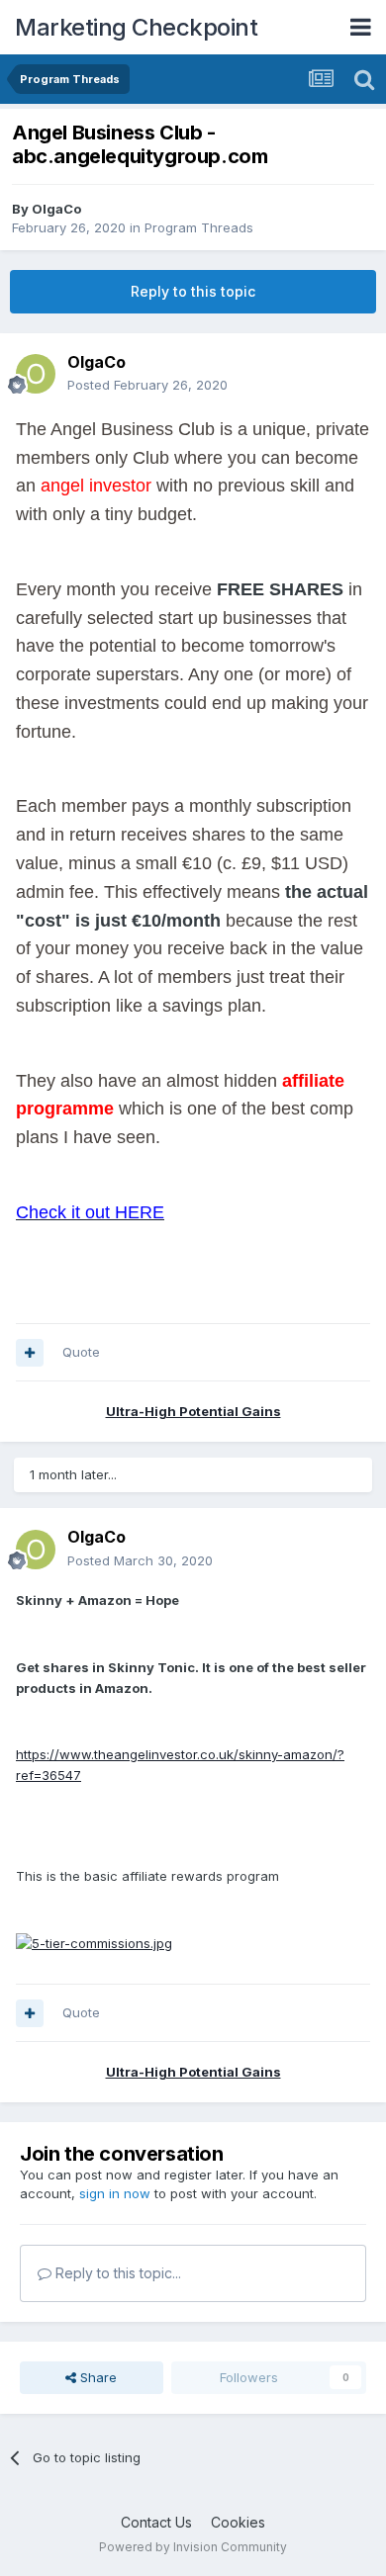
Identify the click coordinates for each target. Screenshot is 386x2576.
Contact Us (156, 2522)
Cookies (238, 2522)
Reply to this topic (193, 291)
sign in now (115, 2193)
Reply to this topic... (116, 2273)
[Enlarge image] (94, 1942)
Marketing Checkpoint (136, 27)
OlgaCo (56, 209)
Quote (81, 1352)
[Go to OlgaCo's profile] (36, 374)
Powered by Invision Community (193, 2547)
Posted (147, 385)
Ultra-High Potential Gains (193, 1411)
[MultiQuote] (30, 1353)
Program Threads (199, 227)
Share (96, 2377)
